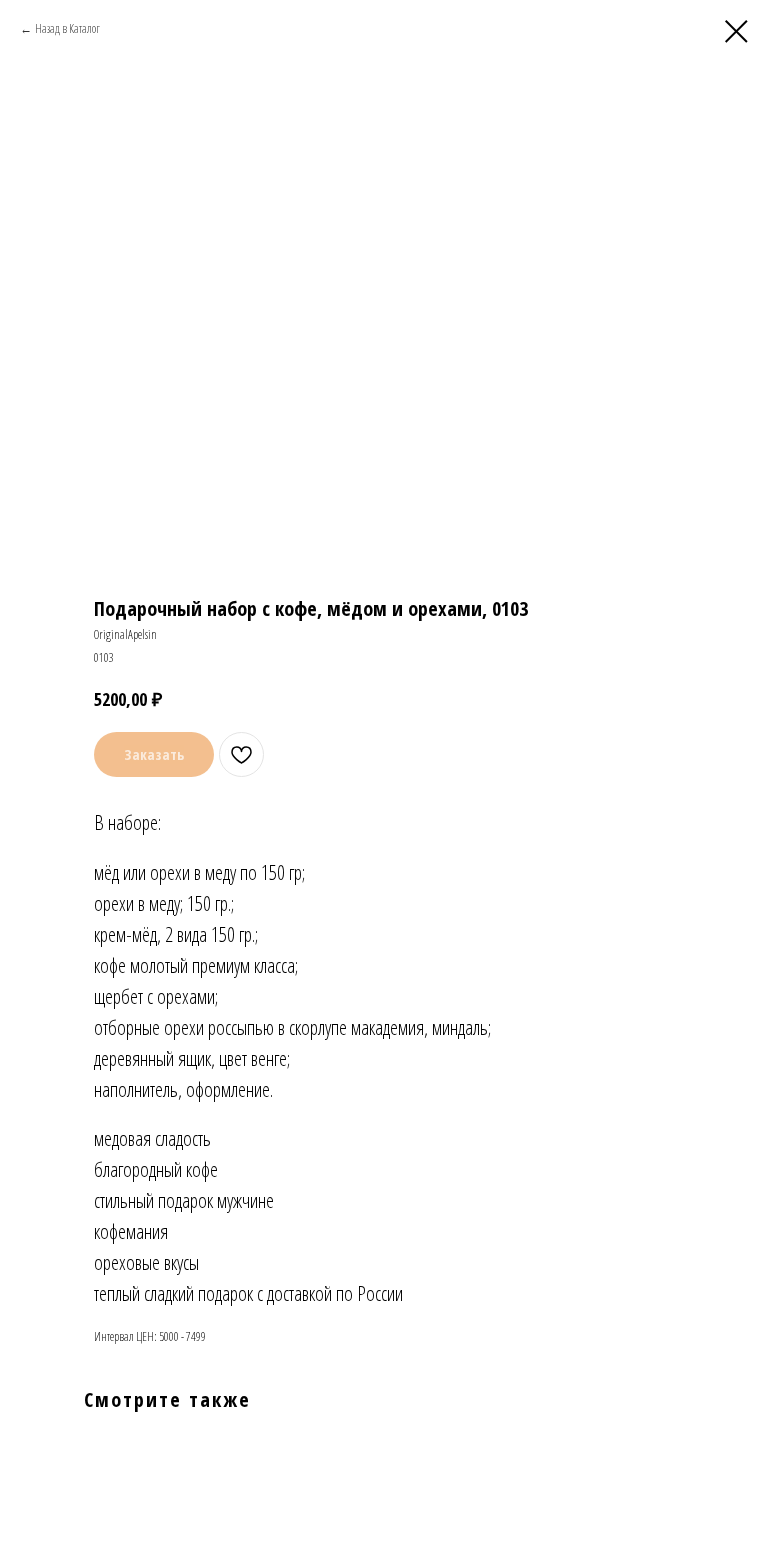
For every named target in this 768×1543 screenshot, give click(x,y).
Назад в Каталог (67, 28)
